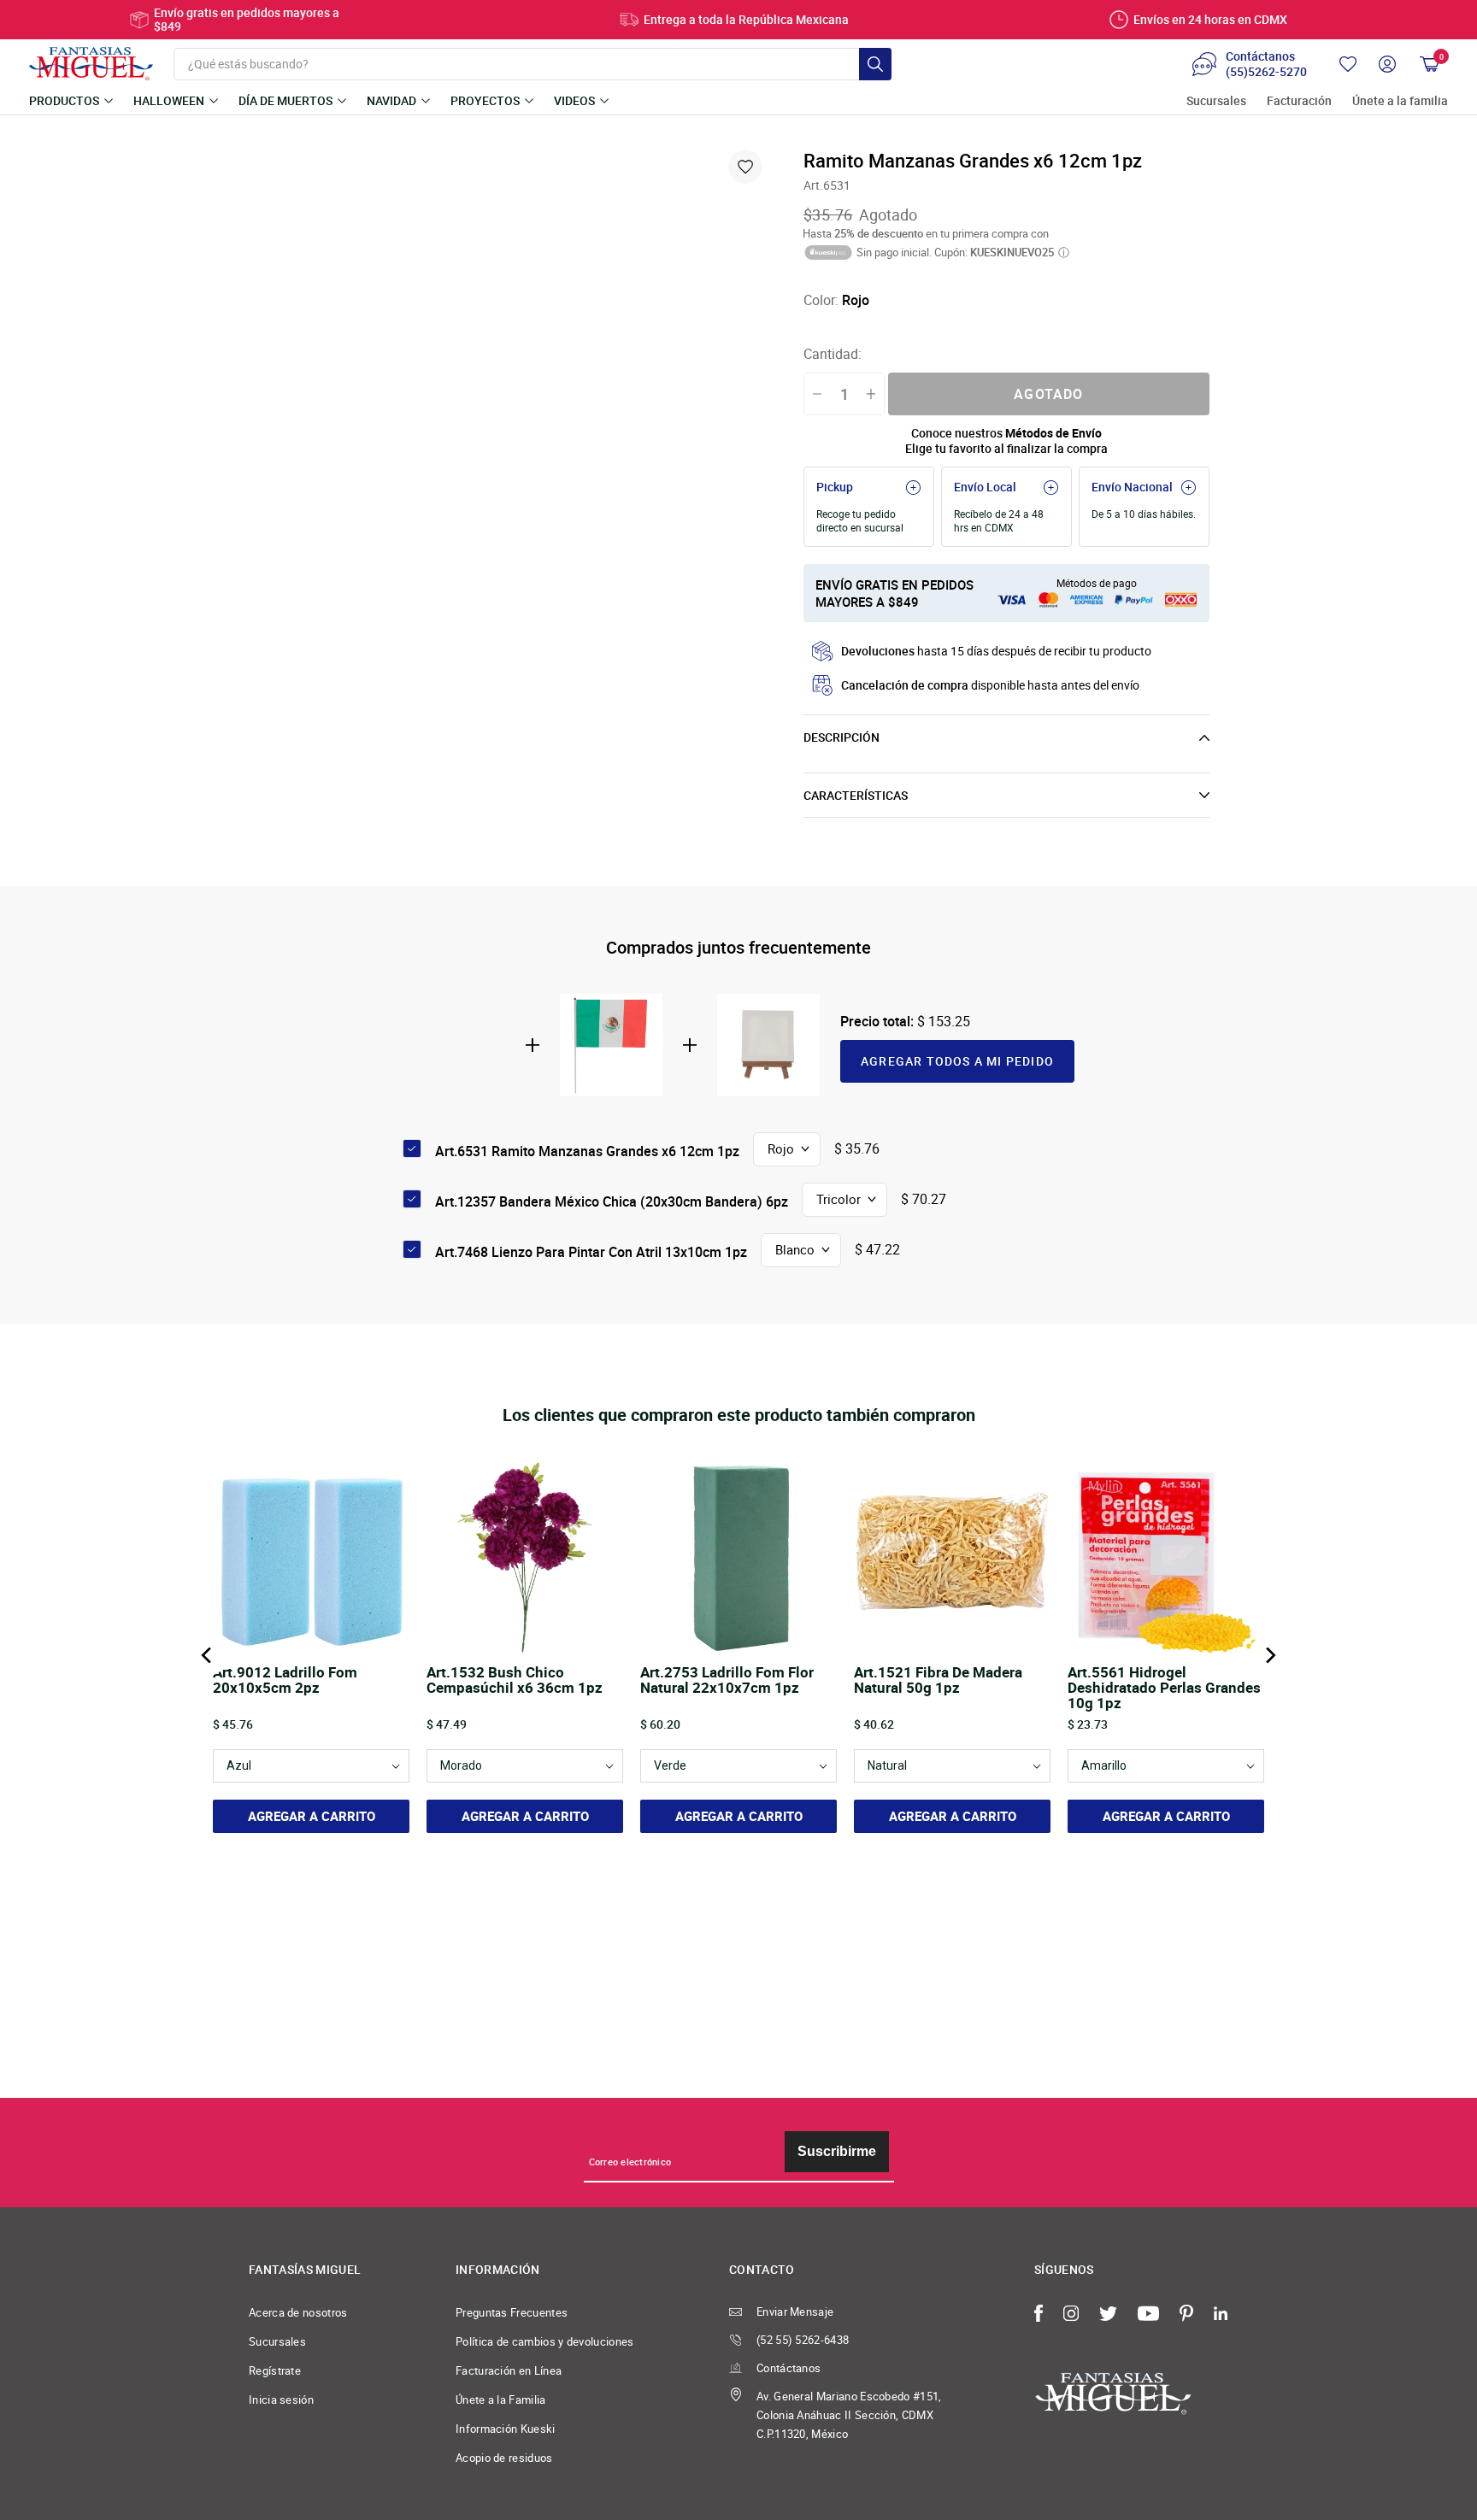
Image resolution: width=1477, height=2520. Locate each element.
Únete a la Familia (501, 2400)
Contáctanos (789, 2368)
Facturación (1299, 101)
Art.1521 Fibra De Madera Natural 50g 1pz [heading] (938, 1681)
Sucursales (1216, 101)
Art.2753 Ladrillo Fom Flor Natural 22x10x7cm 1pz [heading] (727, 1681)
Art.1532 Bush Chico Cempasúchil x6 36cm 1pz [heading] (515, 1681)
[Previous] (208, 1655)
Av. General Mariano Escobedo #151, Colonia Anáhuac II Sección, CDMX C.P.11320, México (849, 2415)
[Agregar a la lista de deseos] (745, 167)
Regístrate (275, 2370)
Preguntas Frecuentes (512, 2312)
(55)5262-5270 (1266, 72)
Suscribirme (837, 2151)
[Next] (1269, 1655)
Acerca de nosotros (298, 2312)
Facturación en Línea (509, 2370)
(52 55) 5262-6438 (803, 2340)
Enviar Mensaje (795, 2311)
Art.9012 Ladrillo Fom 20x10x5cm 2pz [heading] (285, 1681)
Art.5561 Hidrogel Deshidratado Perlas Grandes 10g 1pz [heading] (1164, 1688)
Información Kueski (506, 2429)
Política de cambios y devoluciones (545, 2341)
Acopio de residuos (504, 2458)
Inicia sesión (281, 2400)
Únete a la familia (1400, 101)
